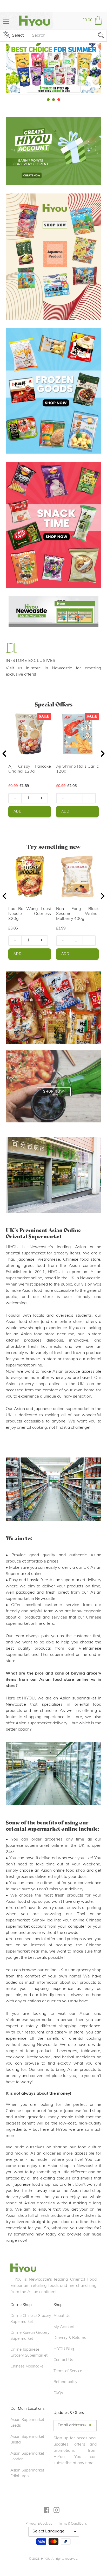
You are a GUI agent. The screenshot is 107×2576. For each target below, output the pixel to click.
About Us (62, 2316)
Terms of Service (68, 2371)
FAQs (58, 2393)
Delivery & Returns (70, 2338)
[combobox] (67, 36)
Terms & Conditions (72, 2524)
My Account (64, 2327)
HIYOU (46, 2559)
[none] (5, 68)
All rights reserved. (65, 2559)
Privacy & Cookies (39, 2524)
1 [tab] (48, 100)
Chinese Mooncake (27, 2367)
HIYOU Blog (64, 2349)
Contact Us (63, 2360)
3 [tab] (59, 100)
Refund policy (65, 2382)
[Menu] (6, 21)
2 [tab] (53, 100)
